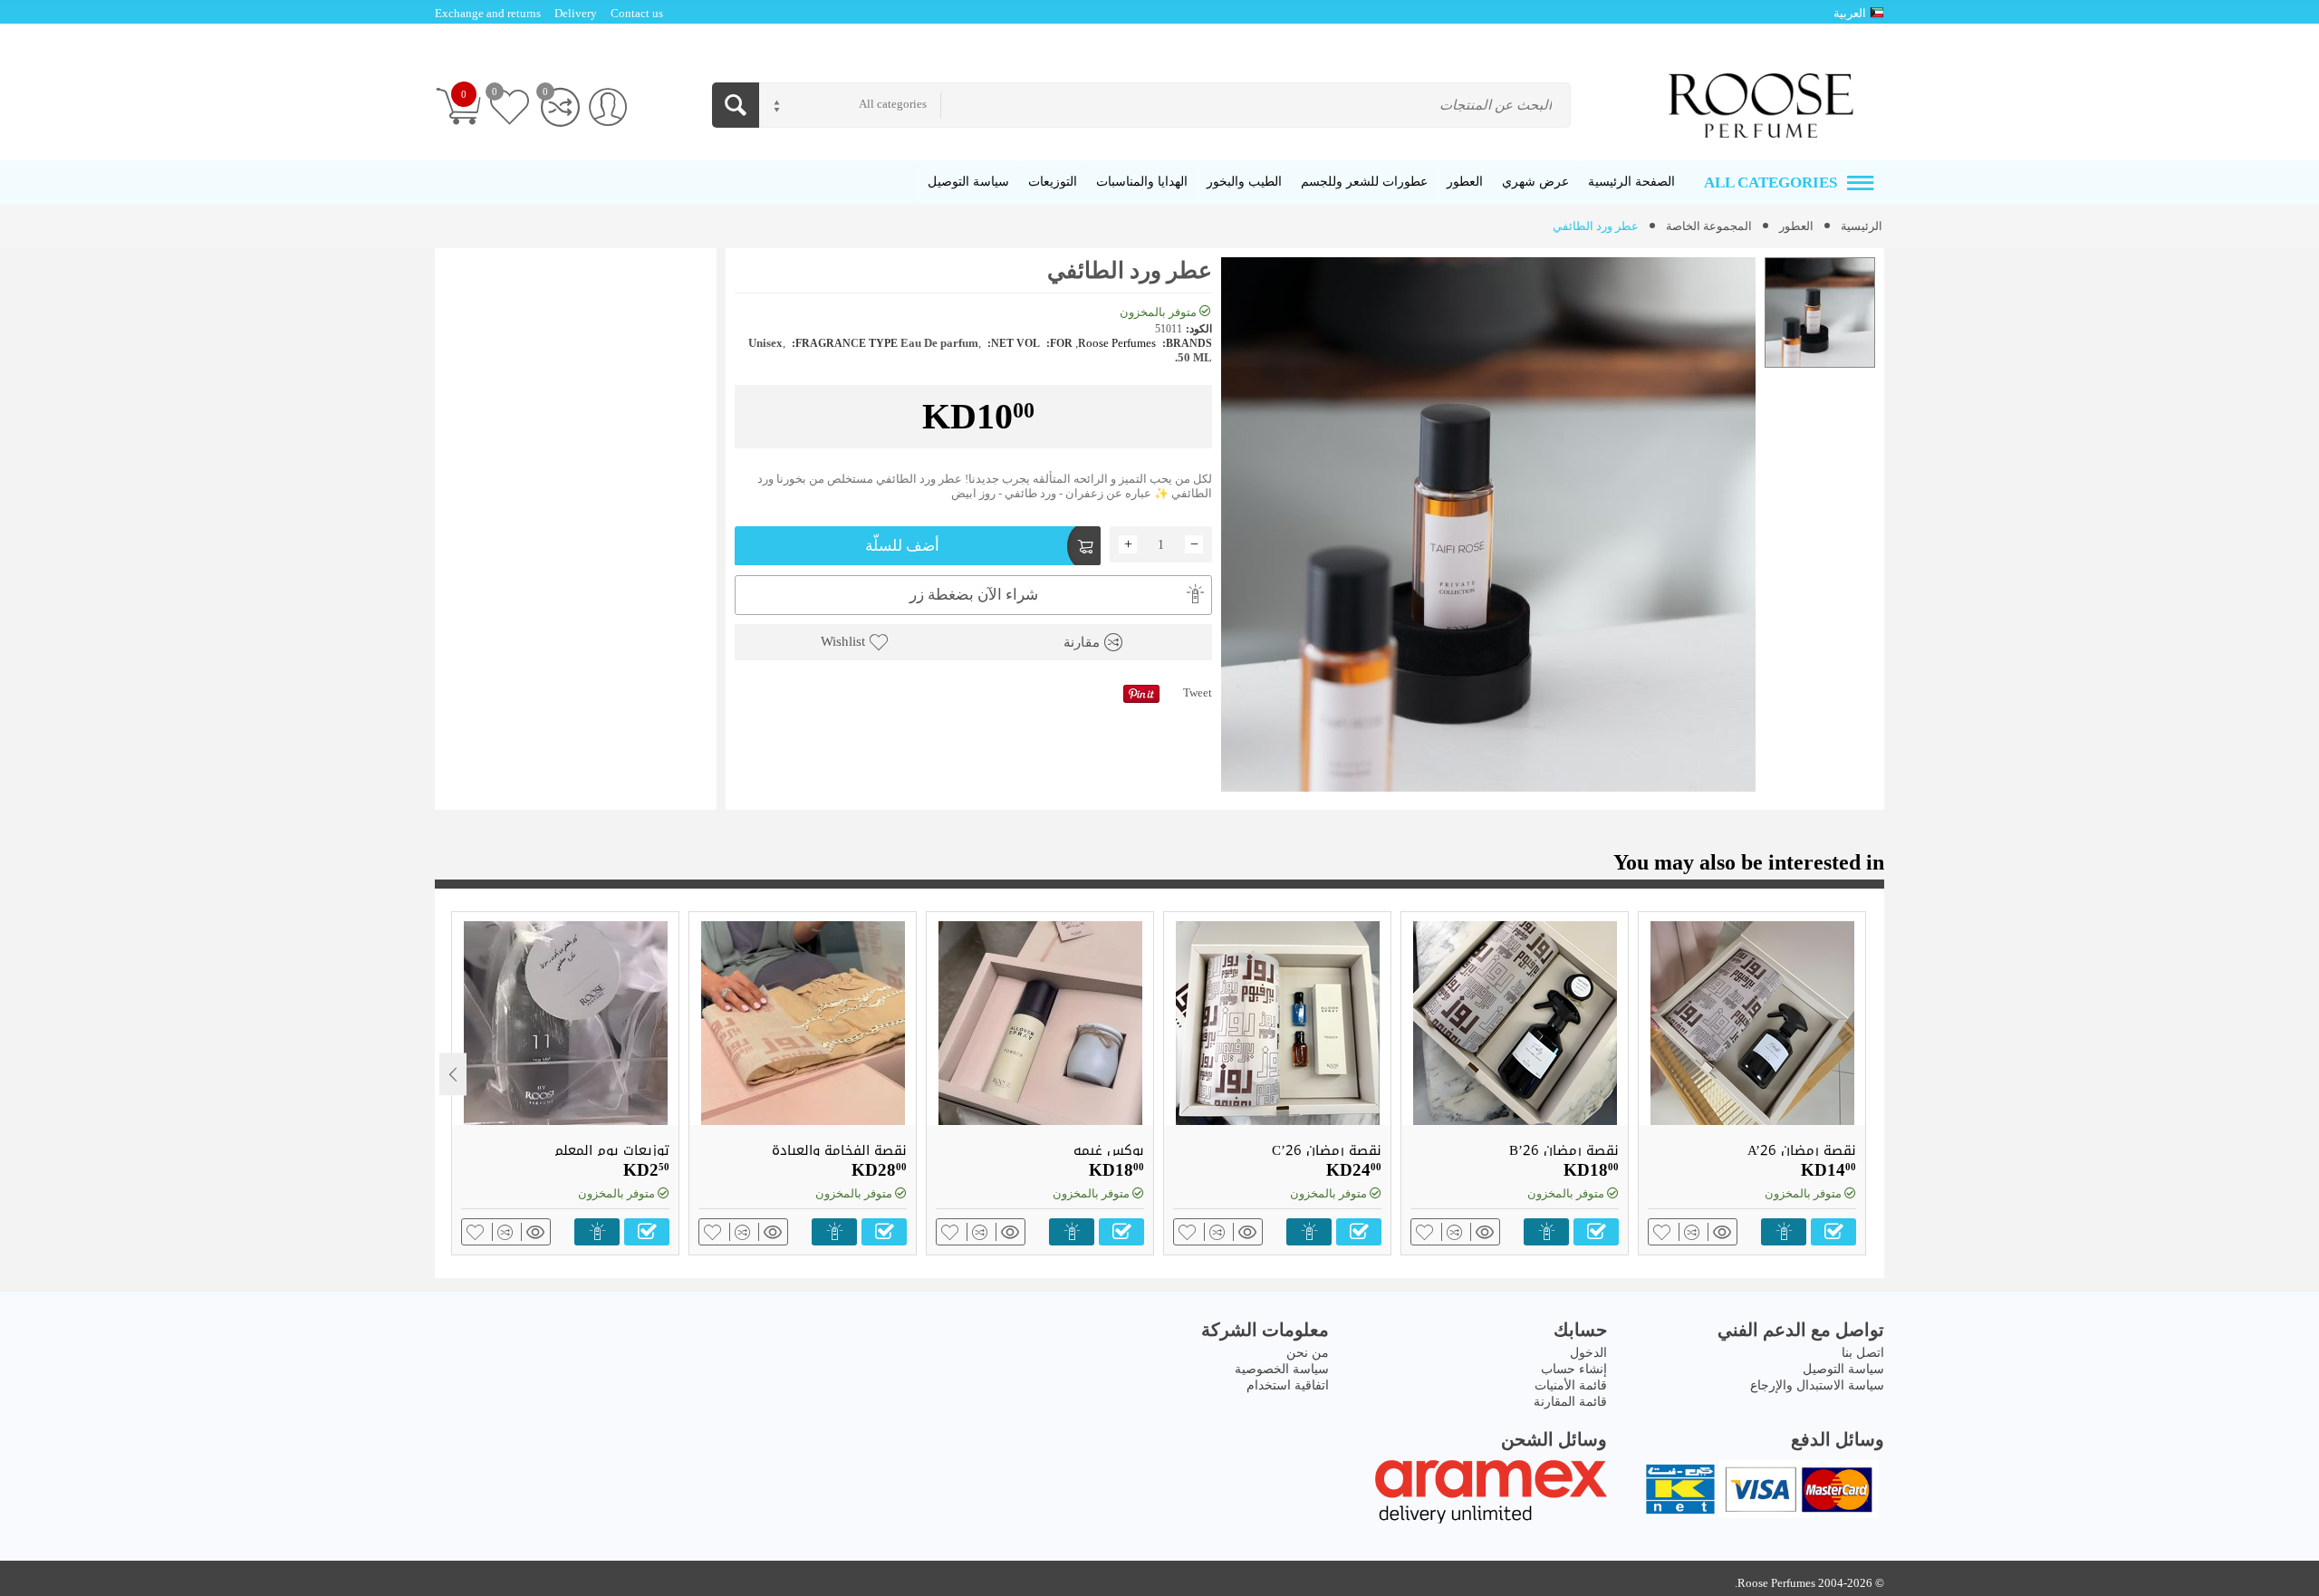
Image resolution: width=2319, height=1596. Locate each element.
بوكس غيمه (1109, 1150)
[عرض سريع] (1719, 1232)
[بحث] (736, 105)
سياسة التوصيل (1843, 1369)
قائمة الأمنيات (1571, 1385)
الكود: (1199, 329)
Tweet (1198, 692)
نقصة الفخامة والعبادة (839, 1150)
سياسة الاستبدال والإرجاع (1817, 1385)
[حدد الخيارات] (1833, 1232)
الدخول (1588, 1353)
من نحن (1308, 1353)
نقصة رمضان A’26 (1802, 1150)
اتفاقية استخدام (1288, 1385)
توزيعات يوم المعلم (612, 1150)
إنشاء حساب (1574, 1369)
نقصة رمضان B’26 (1564, 1150)
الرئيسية (1862, 226)
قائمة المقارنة (1570, 1402)
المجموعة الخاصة (1709, 226)
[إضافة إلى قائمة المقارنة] (1689, 1232)
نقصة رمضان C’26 (1327, 1150)
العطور (1796, 226)
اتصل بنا (1863, 1353)
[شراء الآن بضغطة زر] (1784, 1232)
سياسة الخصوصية (1282, 1369)
